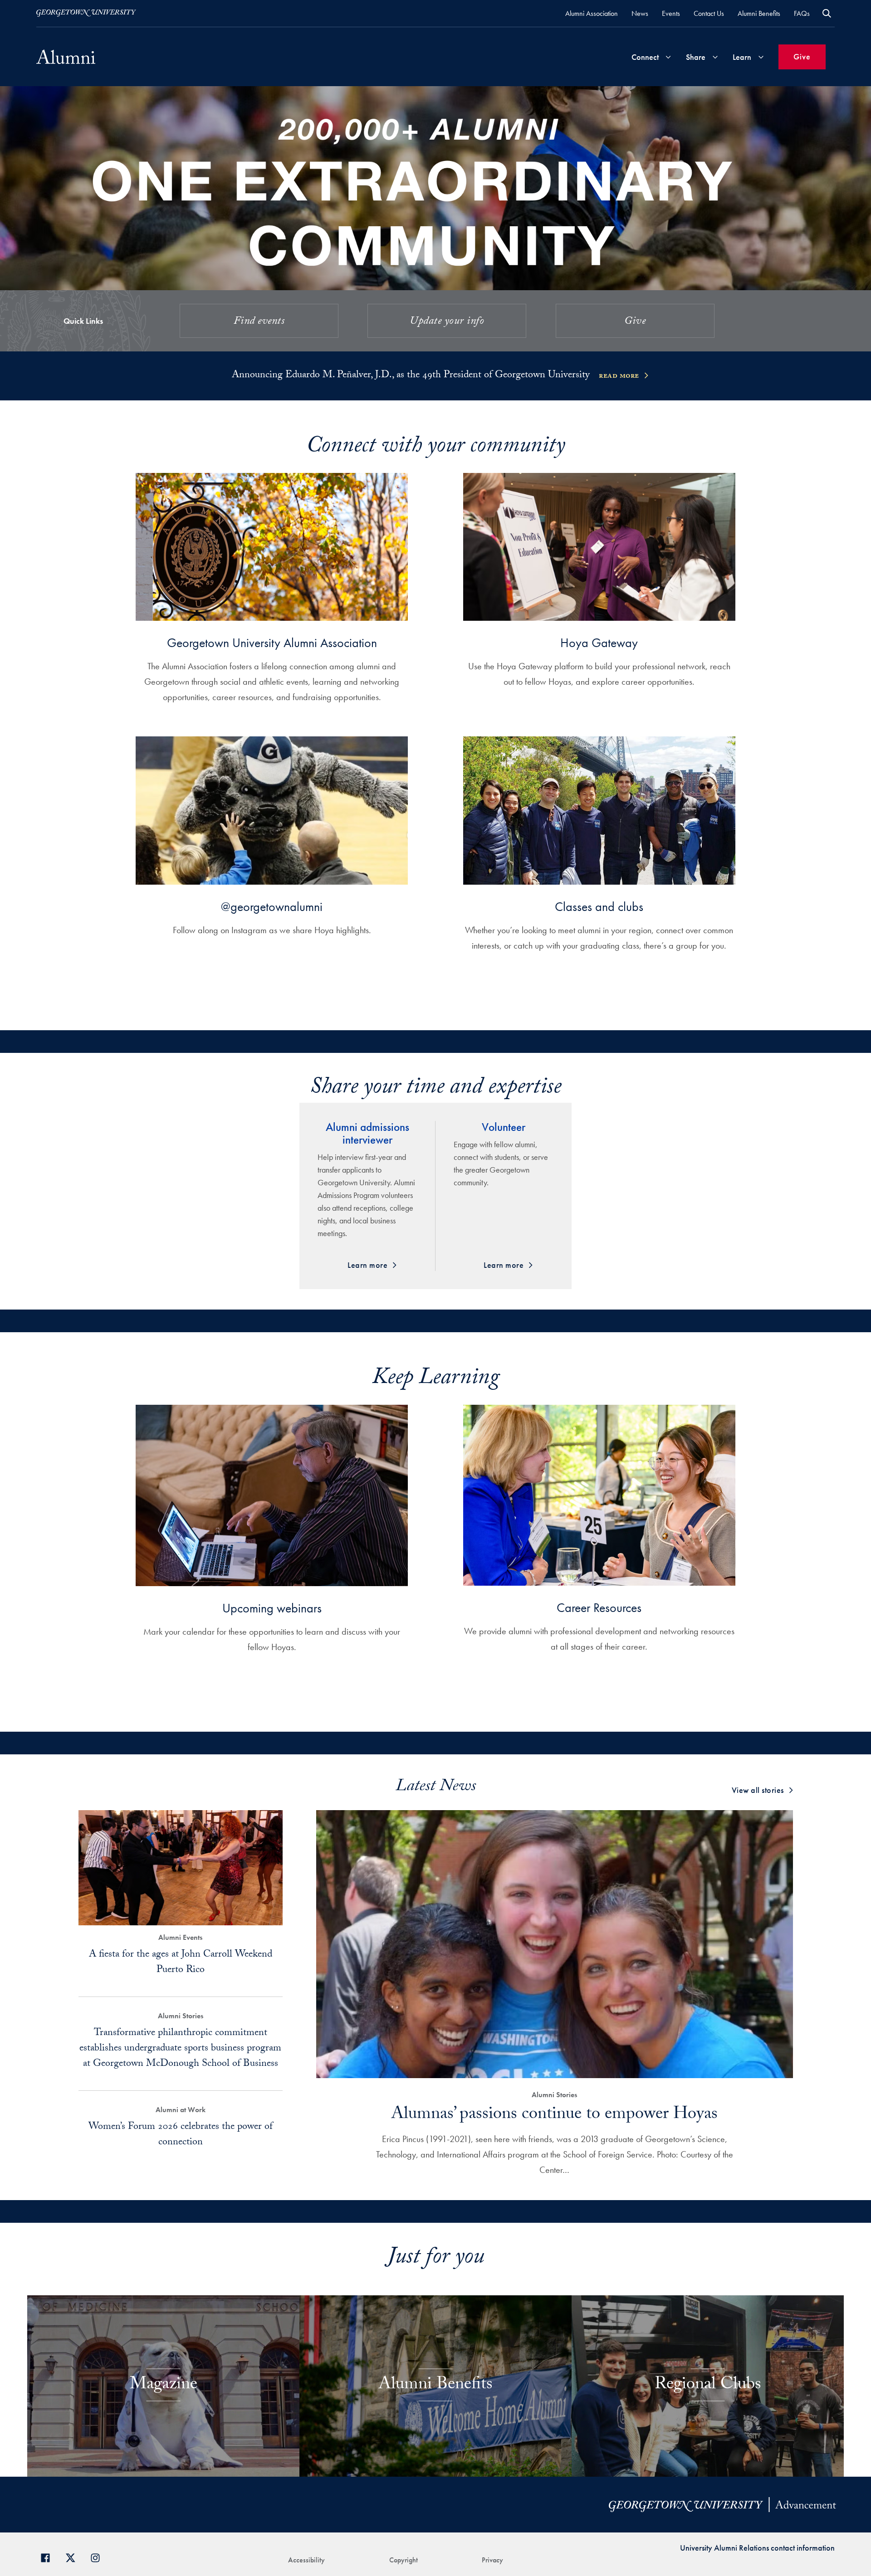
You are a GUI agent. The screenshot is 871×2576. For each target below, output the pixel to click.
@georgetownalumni (272, 907)
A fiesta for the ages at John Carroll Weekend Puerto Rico (181, 1963)
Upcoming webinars (272, 1608)
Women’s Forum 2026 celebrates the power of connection (181, 2135)
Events (671, 13)
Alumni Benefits (759, 13)
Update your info (447, 322)
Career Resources (599, 1608)
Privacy (492, 2560)
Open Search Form (827, 13)
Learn (742, 57)
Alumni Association (592, 13)
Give (802, 56)
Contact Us (709, 13)
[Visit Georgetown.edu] (86, 13)
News (640, 13)
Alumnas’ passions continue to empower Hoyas (554, 2116)
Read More (619, 377)
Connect (645, 57)
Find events (259, 322)
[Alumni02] (66, 57)
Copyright (404, 2560)
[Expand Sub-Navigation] (668, 57)
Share (696, 57)
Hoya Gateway (599, 643)
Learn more (367, 1265)
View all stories (758, 1790)
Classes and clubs (599, 907)
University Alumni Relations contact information (757, 2548)
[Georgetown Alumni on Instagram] (99, 2557)
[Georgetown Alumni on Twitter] (74, 2557)
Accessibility (306, 2560)
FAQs (802, 13)
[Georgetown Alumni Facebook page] (49, 2557)
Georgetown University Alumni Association (272, 643)
